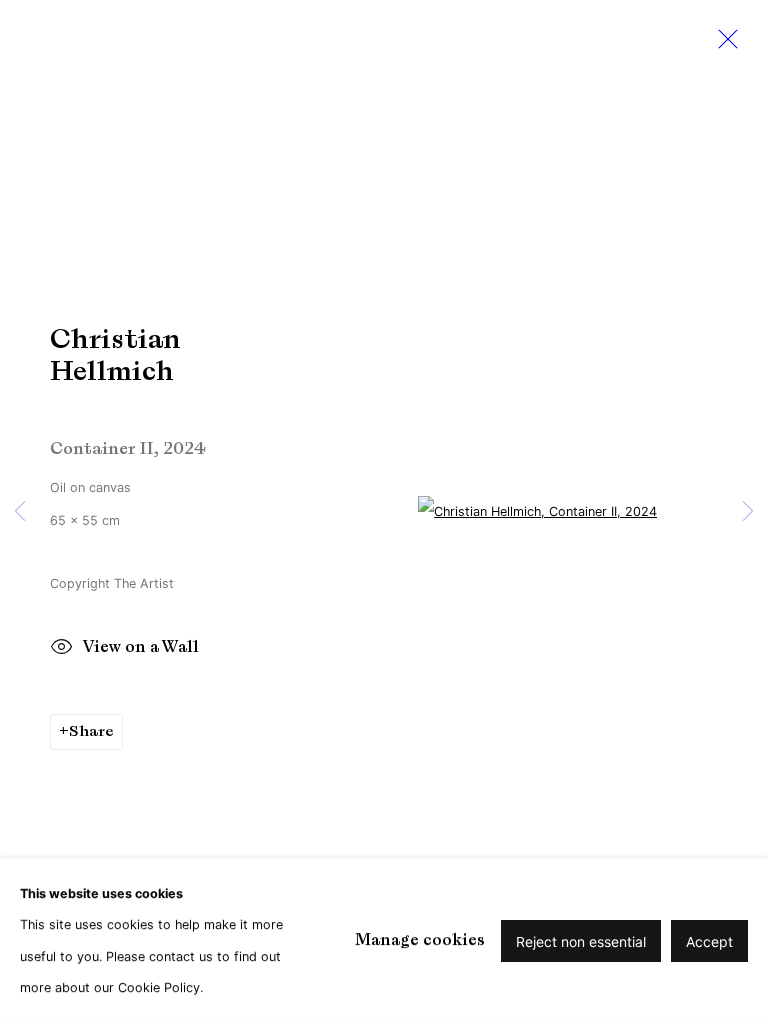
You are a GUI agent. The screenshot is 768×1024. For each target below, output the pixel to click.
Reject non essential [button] (581, 941)
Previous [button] (20, 512)
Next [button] (748, 512)
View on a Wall (141, 648)
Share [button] (91, 731)
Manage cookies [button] (420, 940)
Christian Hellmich (115, 355)
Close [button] (723, 45)
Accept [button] (709, 941)
